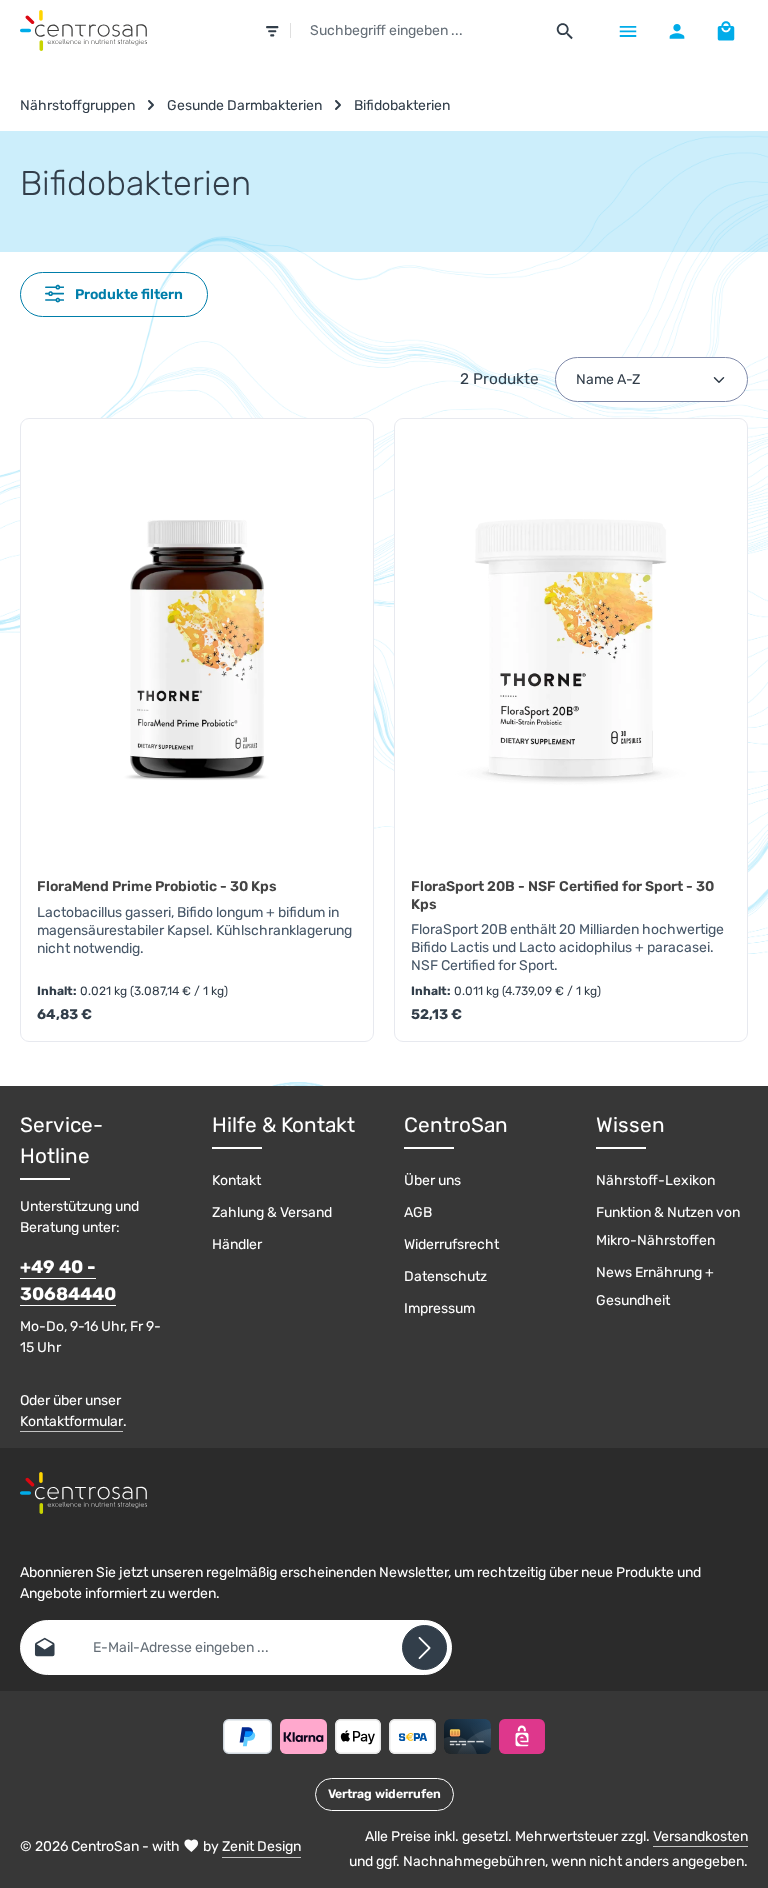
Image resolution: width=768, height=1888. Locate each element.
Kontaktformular (71, 1421)
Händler (237, 1244)
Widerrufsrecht (451, 1244)
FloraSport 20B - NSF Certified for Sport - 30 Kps (562, 895)
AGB (418, 1212)
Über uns (432, 1180)
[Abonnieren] (424, 1647)
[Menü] (627, 30)
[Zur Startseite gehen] (83, 31)
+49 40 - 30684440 (68, 1280)
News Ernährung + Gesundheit (655, 1286)
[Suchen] (565, 31)
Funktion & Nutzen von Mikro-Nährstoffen (668, 1226)
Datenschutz (445, 1276)
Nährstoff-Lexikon (655, 1180)
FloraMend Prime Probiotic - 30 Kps (157, 886)
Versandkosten (700, 1836)
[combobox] (418, 31)
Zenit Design (261, 1846)
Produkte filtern (127, 294)
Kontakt (236, 1180)
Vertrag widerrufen (384, 1794)
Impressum (439, 1308)
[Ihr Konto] (676, 30)
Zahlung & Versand (272, 1212)
